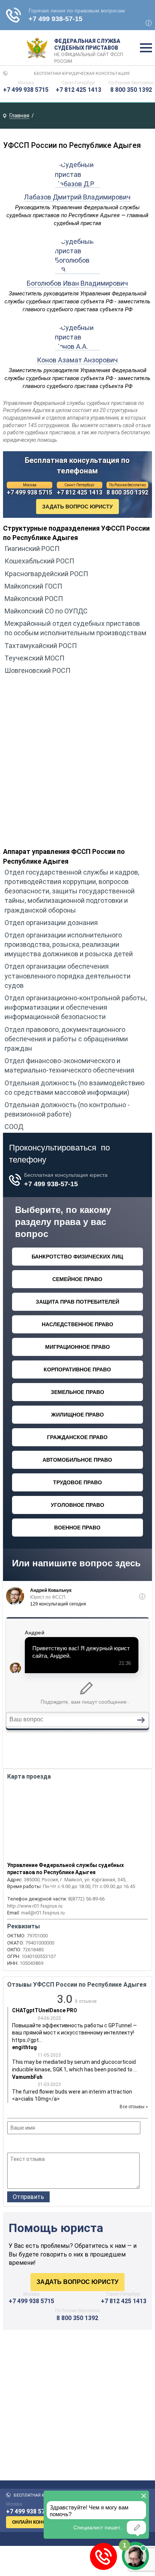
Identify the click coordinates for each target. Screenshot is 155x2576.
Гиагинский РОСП (32, 549)
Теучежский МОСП (34, 658)
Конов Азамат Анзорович (77, 360)
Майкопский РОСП (34, 599)
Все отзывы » (134, 2107)
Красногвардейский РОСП (46, 574)
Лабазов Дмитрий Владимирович (77, 197)
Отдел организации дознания (51, 923)
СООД (14, 1127)
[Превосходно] (52, 2144)
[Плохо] (22, 2144)
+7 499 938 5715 (26, 90)
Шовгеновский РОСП (37, 670)
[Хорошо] (32, 2144)
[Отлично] (42, 2144)
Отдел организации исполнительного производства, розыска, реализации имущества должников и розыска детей (69, 944)
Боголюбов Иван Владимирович (77, 283)
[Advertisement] (77, 764)
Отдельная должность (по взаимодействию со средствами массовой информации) (74, 1088)
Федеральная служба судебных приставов (89, 48)
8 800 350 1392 (131, 90)
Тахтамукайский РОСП (41, 646)
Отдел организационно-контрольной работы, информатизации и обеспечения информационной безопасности (76, 1007)
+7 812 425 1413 (78, 90)
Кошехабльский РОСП (39, 561)
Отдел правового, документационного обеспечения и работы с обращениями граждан (66, 1039)
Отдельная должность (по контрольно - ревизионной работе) (67, 1109)
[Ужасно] (12, 2144)
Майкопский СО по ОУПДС (46, 611)
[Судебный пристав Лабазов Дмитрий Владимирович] (77, 184)
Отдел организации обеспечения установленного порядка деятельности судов (68, 976)
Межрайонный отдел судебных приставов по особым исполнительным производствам (75, 628)
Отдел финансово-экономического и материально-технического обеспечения (69, 1065)
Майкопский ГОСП (33, 586)
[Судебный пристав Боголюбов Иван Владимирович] (77, 270)
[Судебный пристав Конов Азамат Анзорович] (77, 346)
